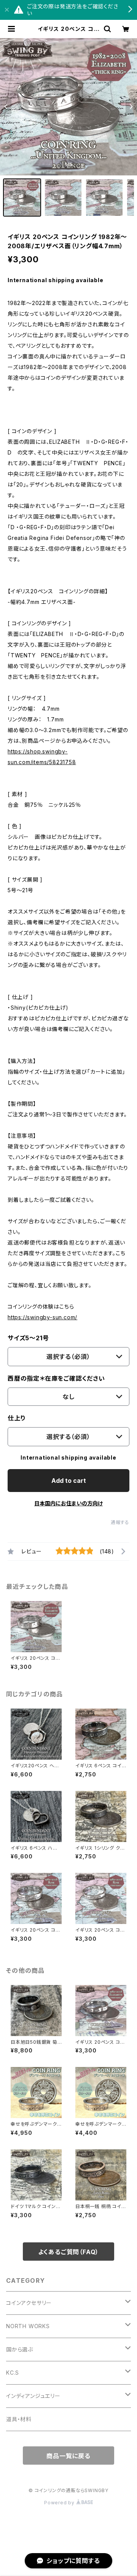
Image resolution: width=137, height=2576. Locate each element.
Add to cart (69, 1481)
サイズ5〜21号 (28, 1338)
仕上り (17, 1418)
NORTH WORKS (28, 2326)
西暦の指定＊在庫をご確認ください (56, 1378)
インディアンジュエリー (33, 2396)
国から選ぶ (20, 2349)
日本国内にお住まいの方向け (68, 1503)
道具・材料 (19, 2419)
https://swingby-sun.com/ (42, 1317)
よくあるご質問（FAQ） (69, 2252)
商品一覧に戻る (68, 2456)
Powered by (60, 2503)
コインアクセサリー (29, 2303)
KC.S (13, 2373)
